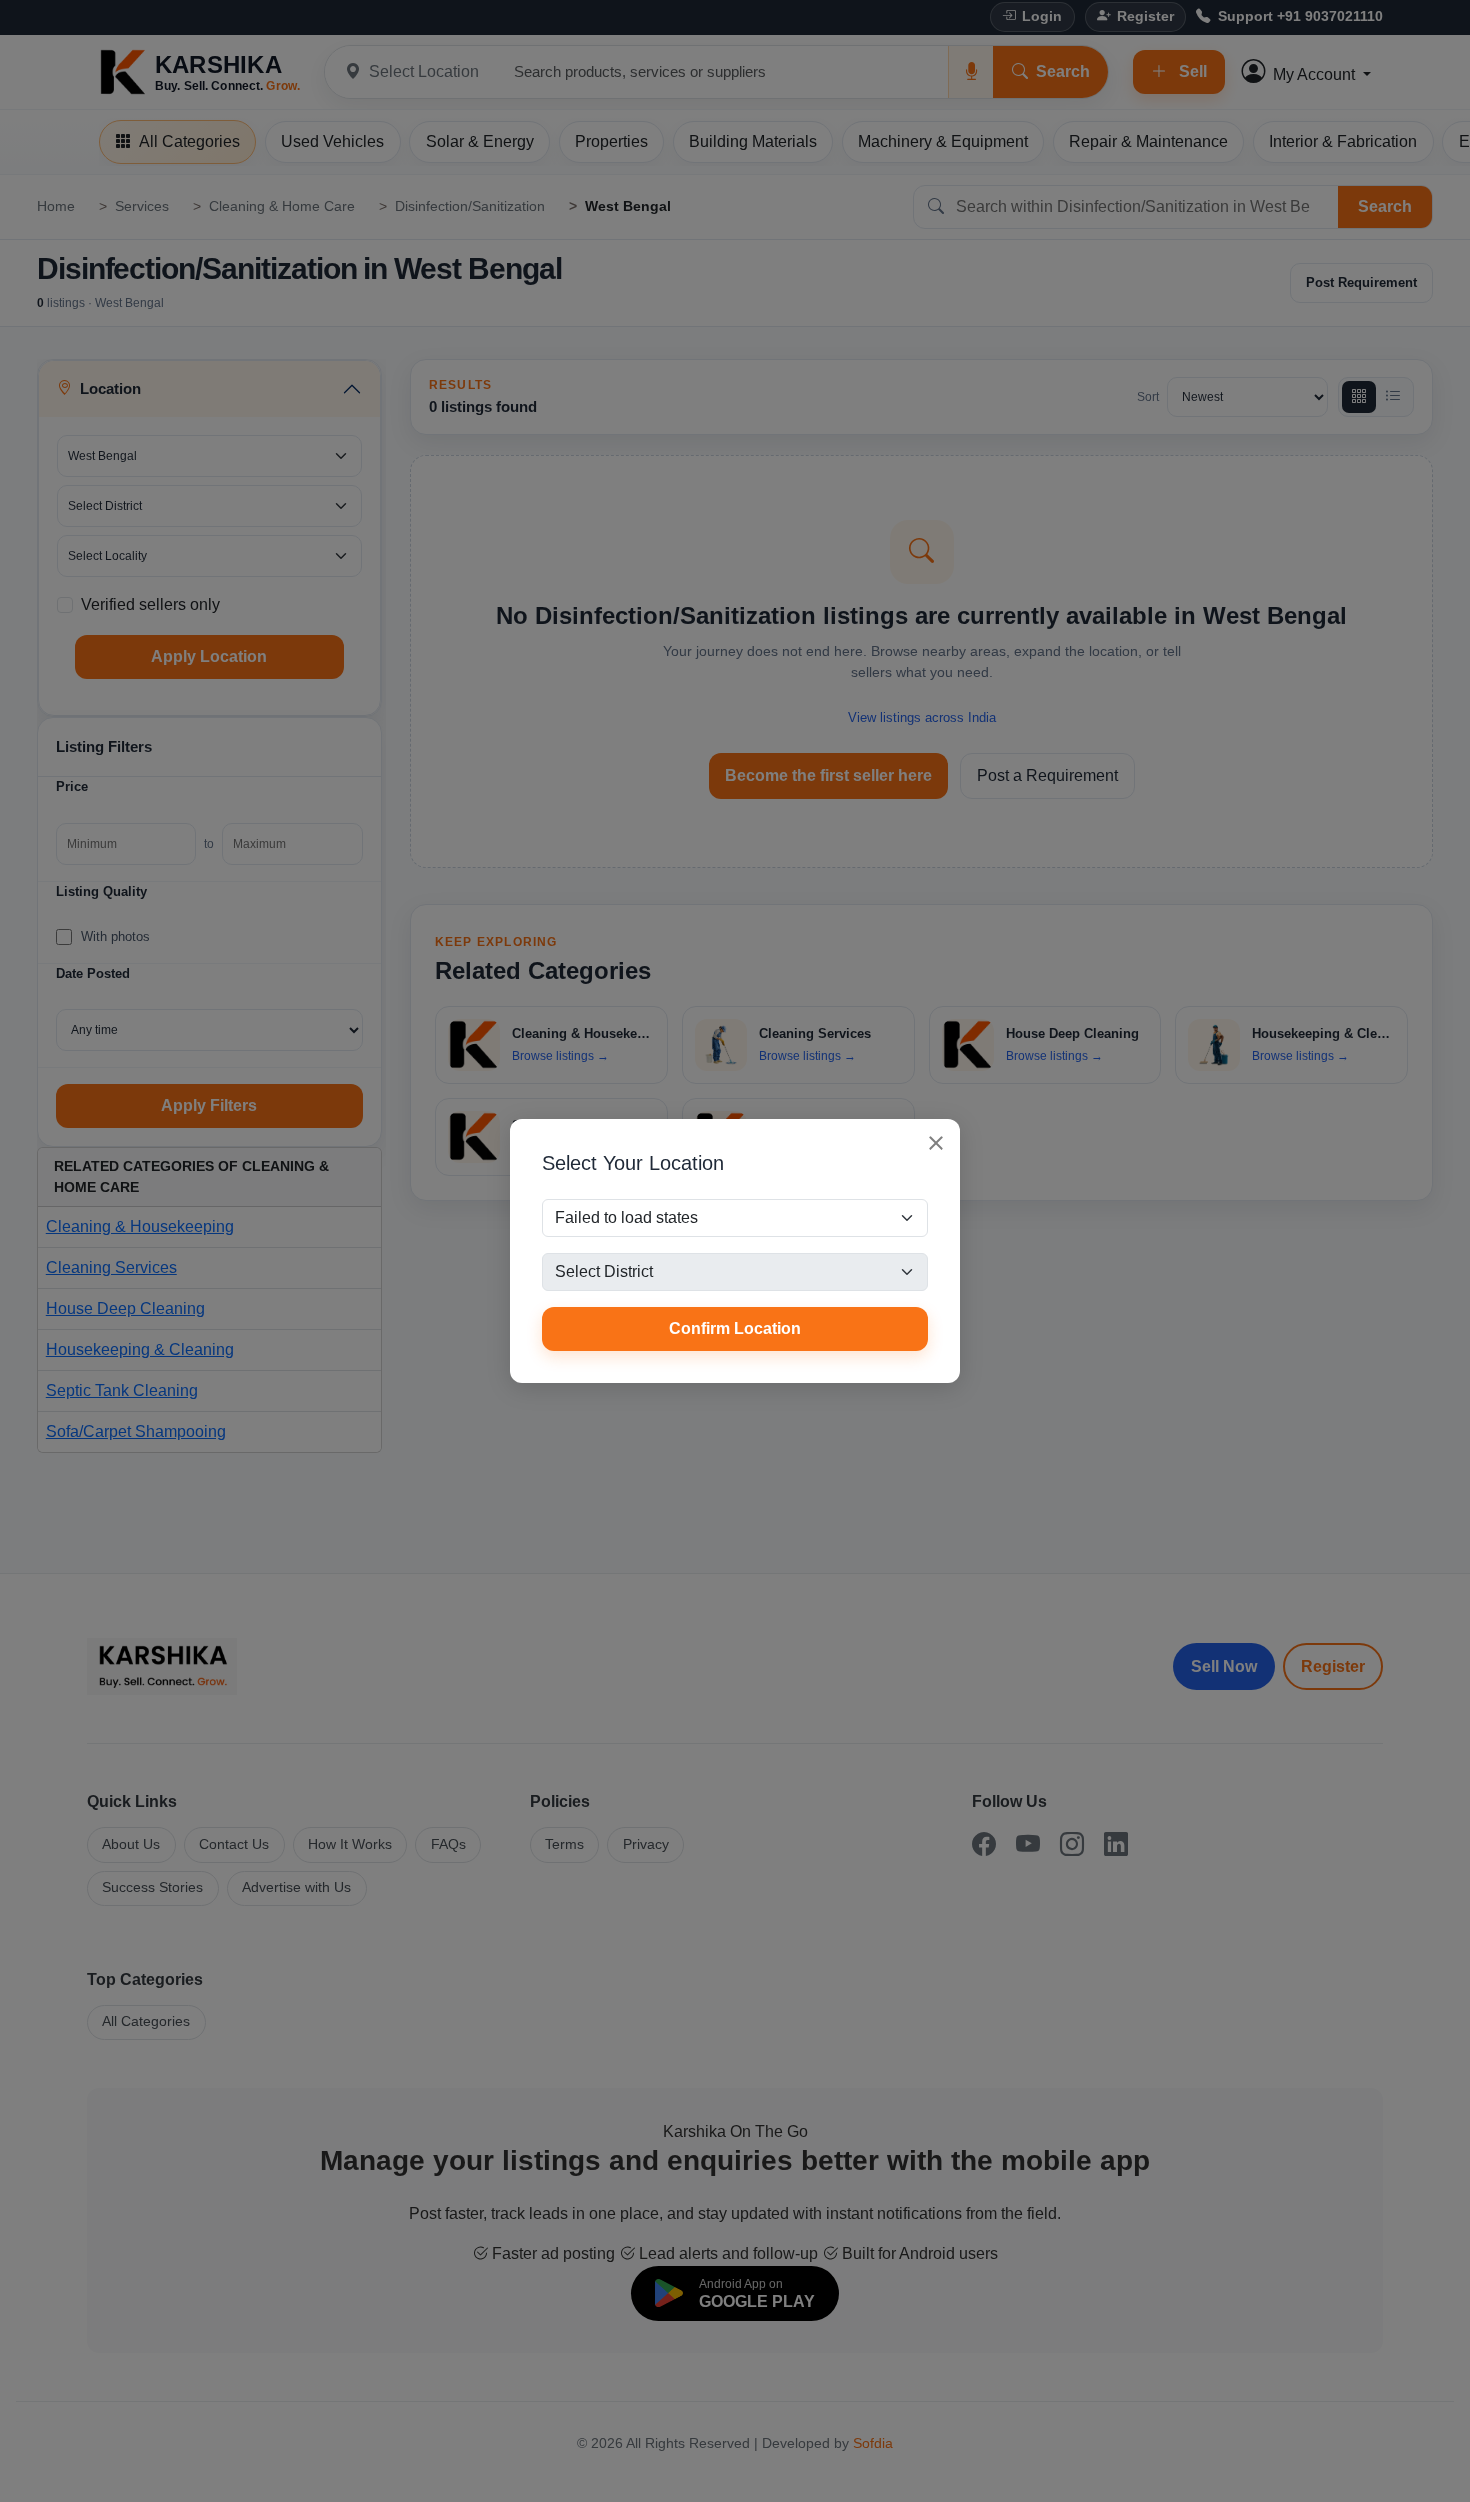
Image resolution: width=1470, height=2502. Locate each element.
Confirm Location (735, 1328)
